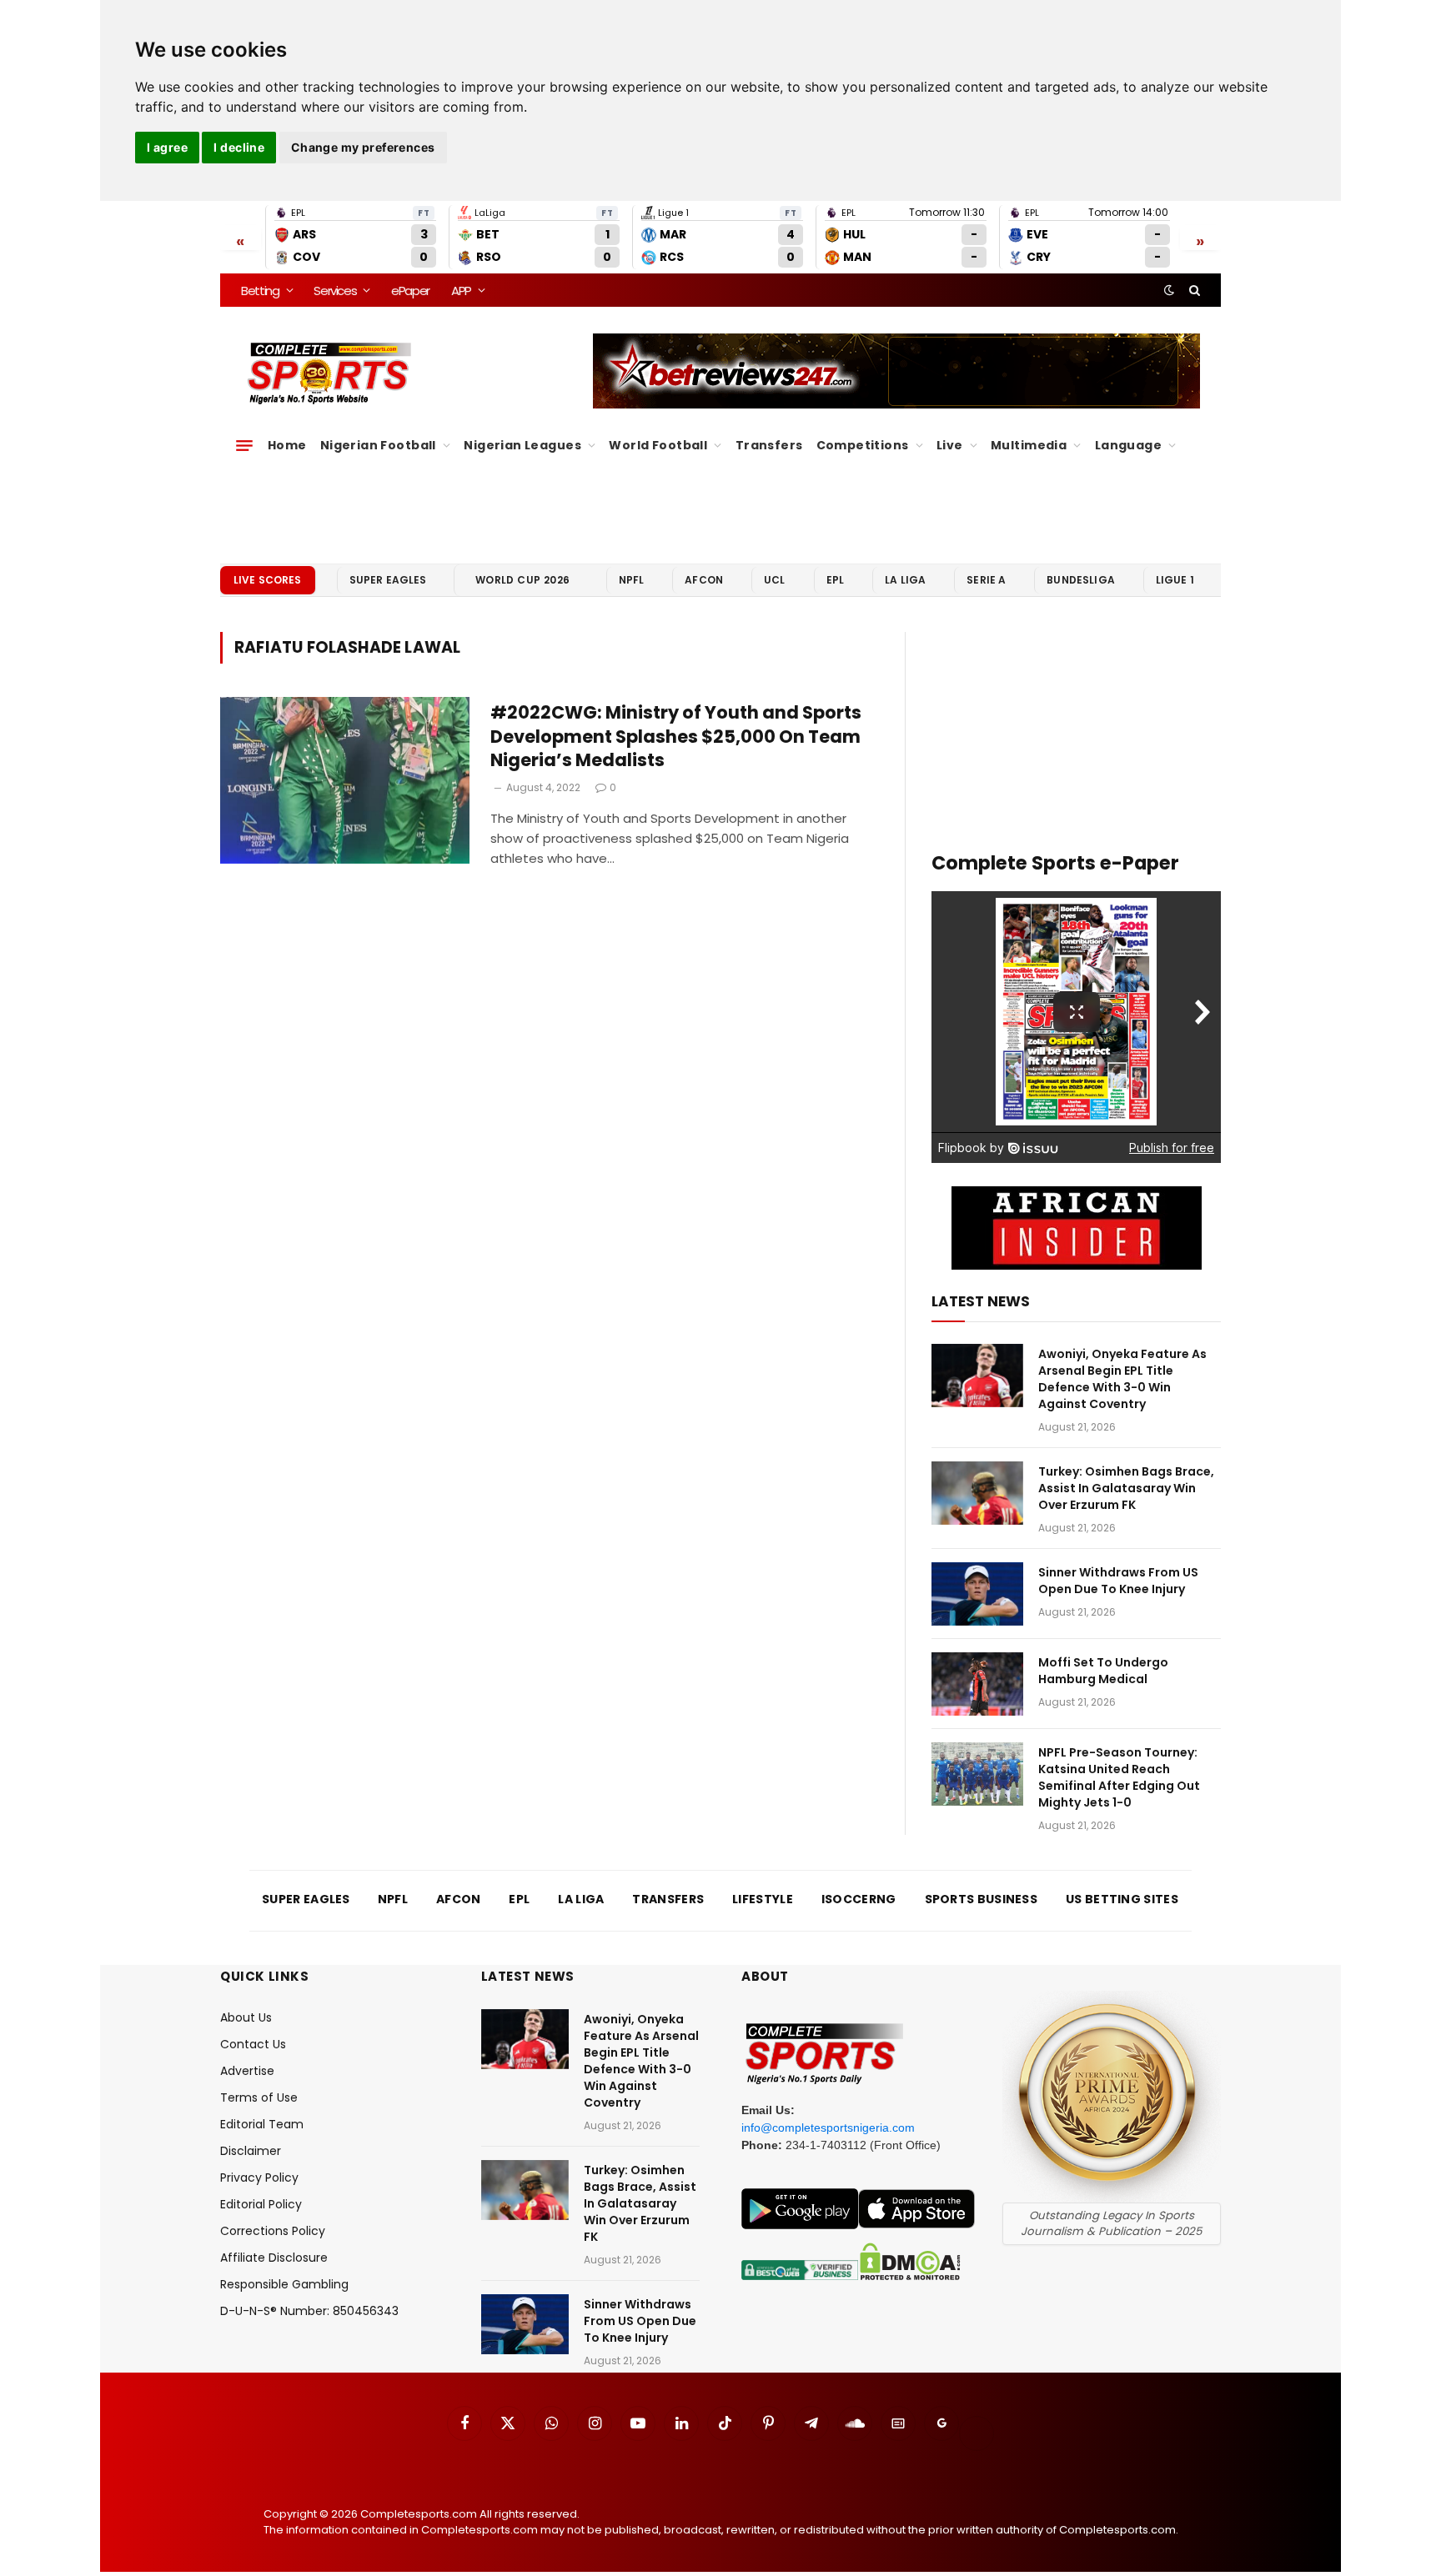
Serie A (986, 580)
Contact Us (253, 2044)
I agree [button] (167, 147)
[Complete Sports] (330, 373)
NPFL (632, 580)
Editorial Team (262, 2124)
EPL (835, 580)
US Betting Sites (1122, 1899)
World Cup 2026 (523, 580)
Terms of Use (259, 2097)
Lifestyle (763, 1899)
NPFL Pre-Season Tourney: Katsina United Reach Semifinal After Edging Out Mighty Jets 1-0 (1119, 1777)
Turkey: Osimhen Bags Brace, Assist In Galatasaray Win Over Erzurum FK (1126, 1488)
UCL (774, 580)
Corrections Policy (273, 2231)
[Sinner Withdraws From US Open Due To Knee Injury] (977, 1594)
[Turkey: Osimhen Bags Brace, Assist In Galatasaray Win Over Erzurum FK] (977, 1493)
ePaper (410, 291)
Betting (260, 291)
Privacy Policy (259, 2178)
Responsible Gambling (284, 2284)
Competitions (863, 445)
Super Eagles (388, 580)
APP (461, 291)
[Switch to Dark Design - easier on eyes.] (1169, 290)
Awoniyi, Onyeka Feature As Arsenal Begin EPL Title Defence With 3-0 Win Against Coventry (1122, 1379)
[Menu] (244, 445)
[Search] (1193, 290)
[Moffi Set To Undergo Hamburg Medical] (977, 1684)
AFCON (704, 580)
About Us (246, 2017)
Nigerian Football (378, 445)
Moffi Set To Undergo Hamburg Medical (1103, 1671)
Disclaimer (251, 2151)
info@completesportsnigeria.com (828, 2127)
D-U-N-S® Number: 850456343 (309, 2311)
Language (1128, 445)
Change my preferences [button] (363, 147)
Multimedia (1029, 445)
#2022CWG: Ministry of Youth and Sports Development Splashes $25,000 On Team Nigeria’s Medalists (676, 737)
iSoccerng (859, 1899)
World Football (658, 445)
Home (287, 445)
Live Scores (268, 580)
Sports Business (982, 1899)
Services (335, 291)
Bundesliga (1081, 580)
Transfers (769, 445)
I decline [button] (239, 147)
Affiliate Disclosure (274, 2258)
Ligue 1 (1175, 580)
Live (950, 445)
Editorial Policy (261, 2204)
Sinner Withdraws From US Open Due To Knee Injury (1118, 1581)
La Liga (905, 580)
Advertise (247, 2071)
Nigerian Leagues (522, 445)
